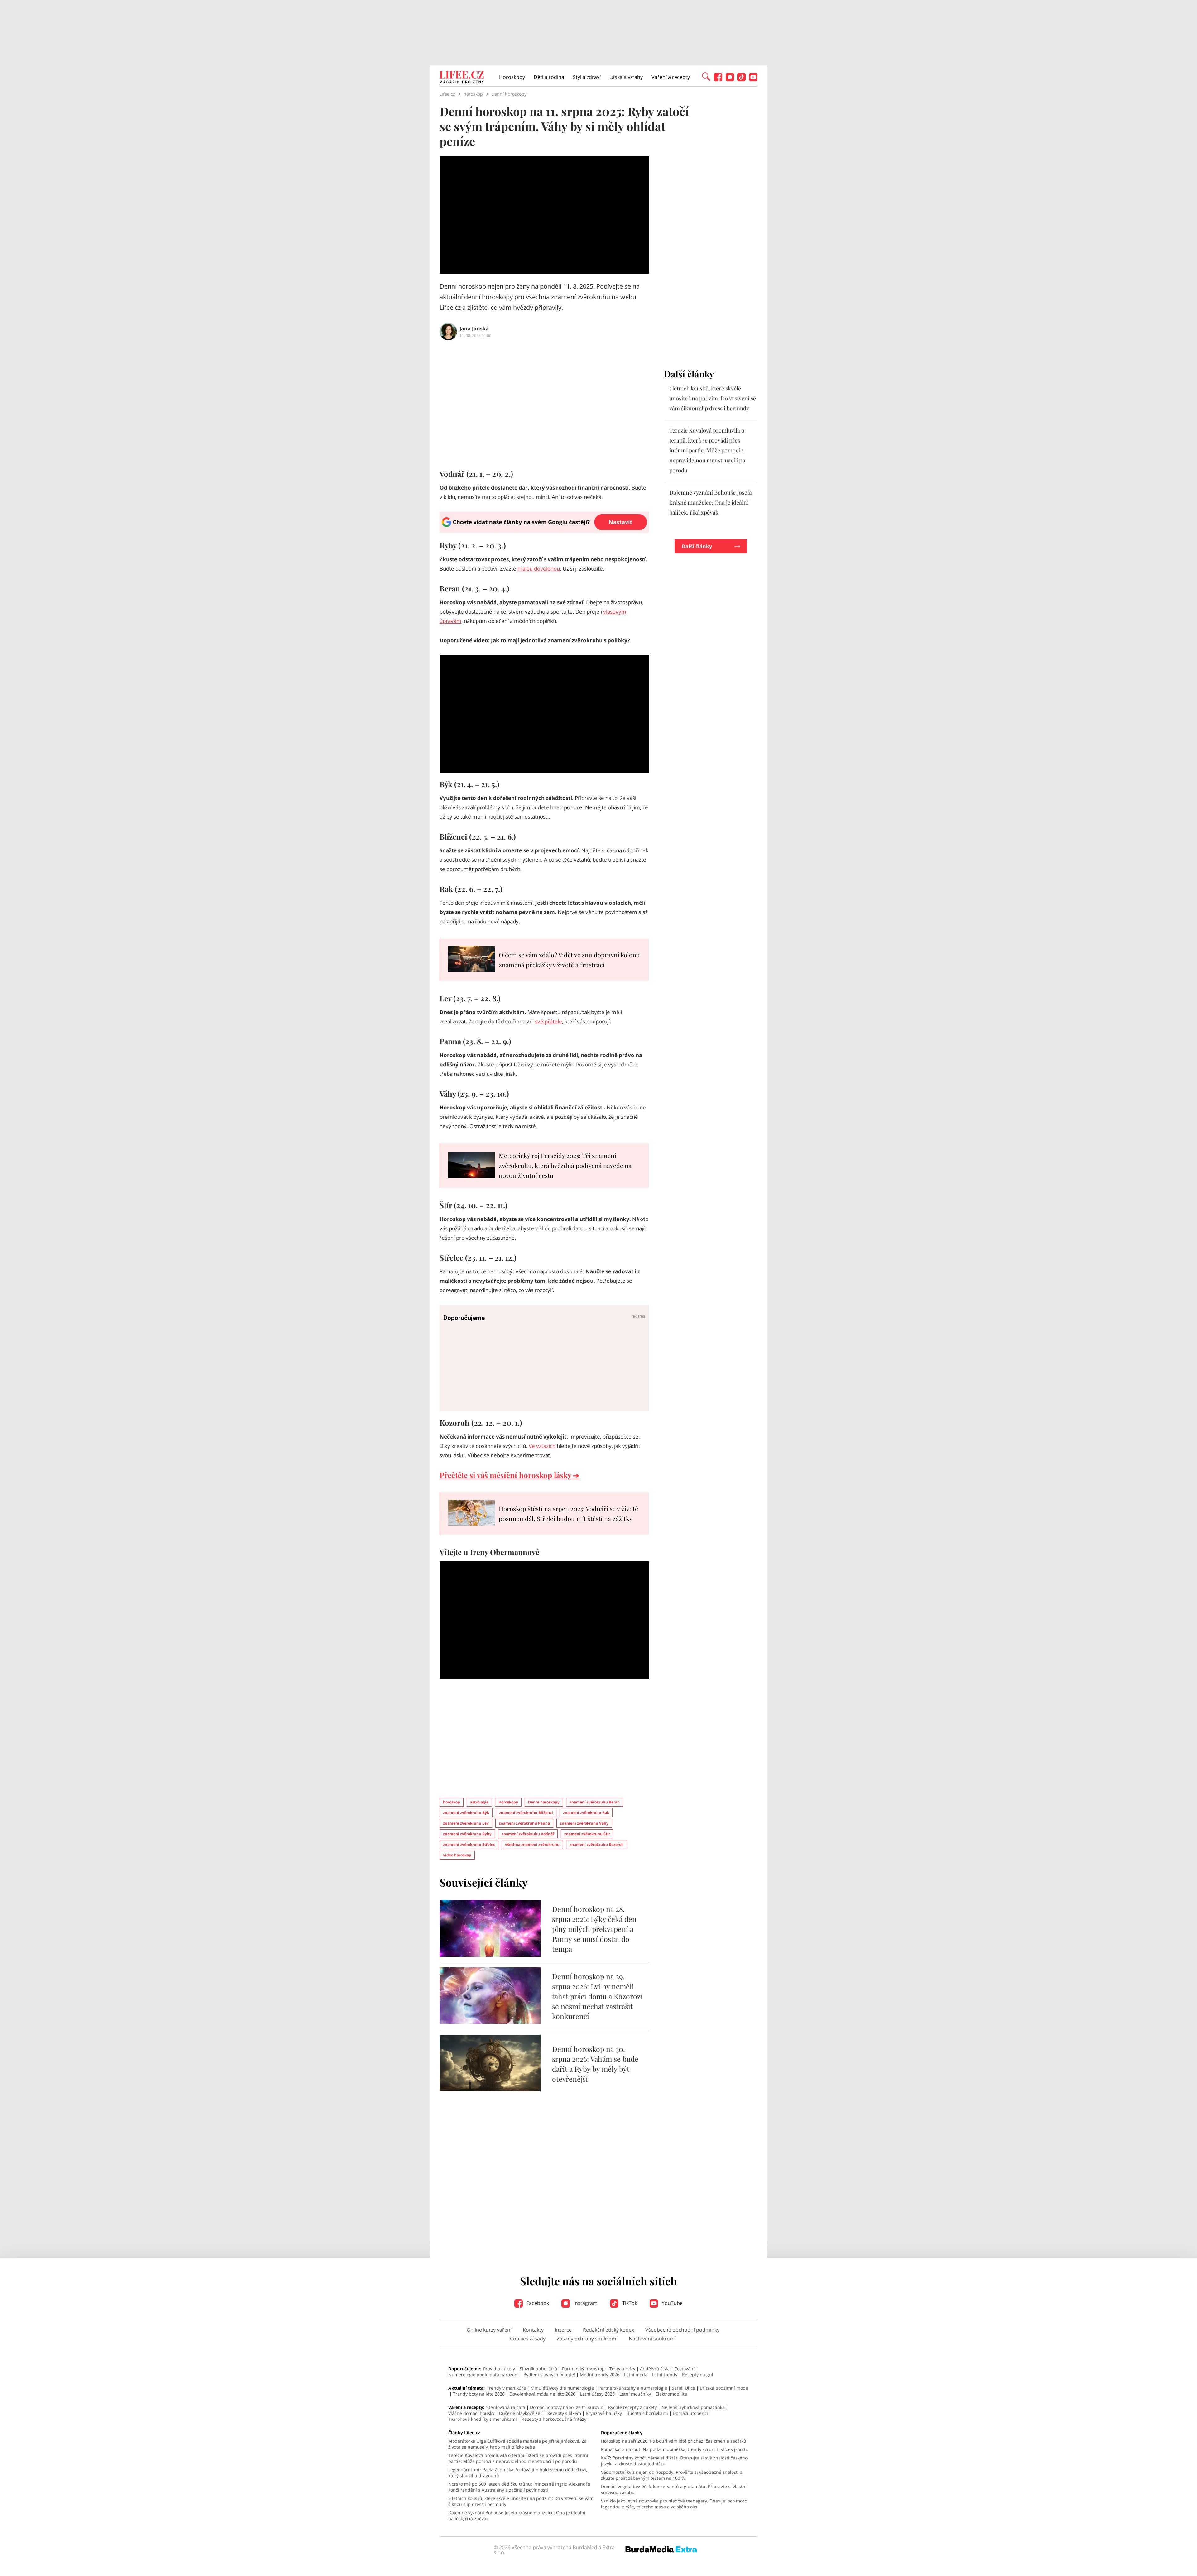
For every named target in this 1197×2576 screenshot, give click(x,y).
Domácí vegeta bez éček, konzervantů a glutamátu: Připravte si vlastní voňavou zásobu (674, 2489)
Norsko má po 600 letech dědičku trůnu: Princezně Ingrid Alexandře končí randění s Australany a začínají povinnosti (519, 2487)
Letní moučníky (635, 2394)
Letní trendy (665, 2375)
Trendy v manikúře (506, 2388)
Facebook (537, 2303)
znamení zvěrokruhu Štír (587, 1834)
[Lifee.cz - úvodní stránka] (462, 78)
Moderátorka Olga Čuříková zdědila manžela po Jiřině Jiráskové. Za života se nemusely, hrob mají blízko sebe (517, 2444)
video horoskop (457, 1855)
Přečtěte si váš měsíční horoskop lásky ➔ (509, 1475)
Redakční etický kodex (608, 2330)
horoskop (452, 1802)
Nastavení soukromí (652, 2339)
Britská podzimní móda (724, 2388)
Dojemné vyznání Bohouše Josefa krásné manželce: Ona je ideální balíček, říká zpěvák (711, 502)
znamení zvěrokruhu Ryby (467, 1834)
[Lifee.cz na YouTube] (753, 80)
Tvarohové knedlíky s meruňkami (483, 2419)
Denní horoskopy (544, 1802)
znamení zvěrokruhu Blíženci (526, 1813)
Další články (697, 546)
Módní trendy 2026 (600, 2375)
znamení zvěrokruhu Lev (466, 1823)
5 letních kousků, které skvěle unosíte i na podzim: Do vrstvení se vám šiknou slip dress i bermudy (713, 398)
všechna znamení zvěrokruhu (532, 1844)
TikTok (629, 2303)
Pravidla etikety (499, 2369)
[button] (706, 76)
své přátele (548, 1021)
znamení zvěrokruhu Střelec (469, 1844)
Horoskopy (512, 77)
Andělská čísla (655, 2369)
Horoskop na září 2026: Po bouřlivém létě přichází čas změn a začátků (674, 2441)
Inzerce (563, 2330)
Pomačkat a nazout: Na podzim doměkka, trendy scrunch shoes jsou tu (675, 2449)
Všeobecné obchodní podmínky (682, 2330)
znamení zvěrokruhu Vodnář (528, 1834)
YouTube (672, 2303)
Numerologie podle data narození (483, 2375)
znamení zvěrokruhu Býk (466, 1813)
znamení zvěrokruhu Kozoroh (597, 1844)
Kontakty (533, 2330)
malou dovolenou (539, 569)
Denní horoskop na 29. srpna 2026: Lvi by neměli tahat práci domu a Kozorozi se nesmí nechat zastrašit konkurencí (597, 1996)
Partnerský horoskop (583, 2369)
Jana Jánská (474, 328)
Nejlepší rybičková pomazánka (693, 2407)
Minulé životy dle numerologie (562, 2388)
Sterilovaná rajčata (506, 2407)
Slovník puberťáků (538, 2369)
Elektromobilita (671, 2394)
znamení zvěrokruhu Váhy (584, 1823)
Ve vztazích (542, 1446)
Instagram (585, 2303)
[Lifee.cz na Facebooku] (718, 80)
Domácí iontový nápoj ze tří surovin (567, 2407)
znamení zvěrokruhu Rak (586, 1813)
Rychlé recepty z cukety (632, 2407)
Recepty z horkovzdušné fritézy (554, 2419)
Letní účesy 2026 (597, 2394)
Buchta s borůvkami (647, 2413)
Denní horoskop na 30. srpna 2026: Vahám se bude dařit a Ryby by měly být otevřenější (595, 2064)
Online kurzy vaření (489, 2330)
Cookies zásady (528, 2339)
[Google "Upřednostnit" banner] (544, 531)
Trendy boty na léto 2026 (479, 2394)
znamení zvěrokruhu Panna (524, 1823)
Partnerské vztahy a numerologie (633, 2388)
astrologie (479, 1802)
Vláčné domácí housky (471, 2413)
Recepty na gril (698, 2375)
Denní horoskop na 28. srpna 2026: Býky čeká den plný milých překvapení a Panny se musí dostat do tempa (594, 1929)
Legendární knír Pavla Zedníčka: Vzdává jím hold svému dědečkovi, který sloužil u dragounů (518, 2473)
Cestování (684, 2369)
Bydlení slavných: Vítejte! (549, 2375)
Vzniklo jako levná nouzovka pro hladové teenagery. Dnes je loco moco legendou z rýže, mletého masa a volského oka (674, 2504)
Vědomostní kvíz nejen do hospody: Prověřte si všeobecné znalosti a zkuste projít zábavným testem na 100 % (672, 2475)
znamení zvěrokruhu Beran (595, 1802)
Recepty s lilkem (564, 2413)
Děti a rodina (549, 77)
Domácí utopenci (690, 2413)
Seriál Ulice (683, 2388)
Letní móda (636, 2375)
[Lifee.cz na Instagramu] (730, 80)
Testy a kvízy (622, 2369)
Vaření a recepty (671, 77)
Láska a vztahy (626, 77)
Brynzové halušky (604, 2413)
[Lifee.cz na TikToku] (741, 80)
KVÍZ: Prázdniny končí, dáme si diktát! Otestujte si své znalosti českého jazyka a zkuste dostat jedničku (674, 2461)
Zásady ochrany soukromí (587, 2339)
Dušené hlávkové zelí (521, 2413)
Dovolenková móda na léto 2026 (542, 2394)
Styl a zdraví (587, 77)
